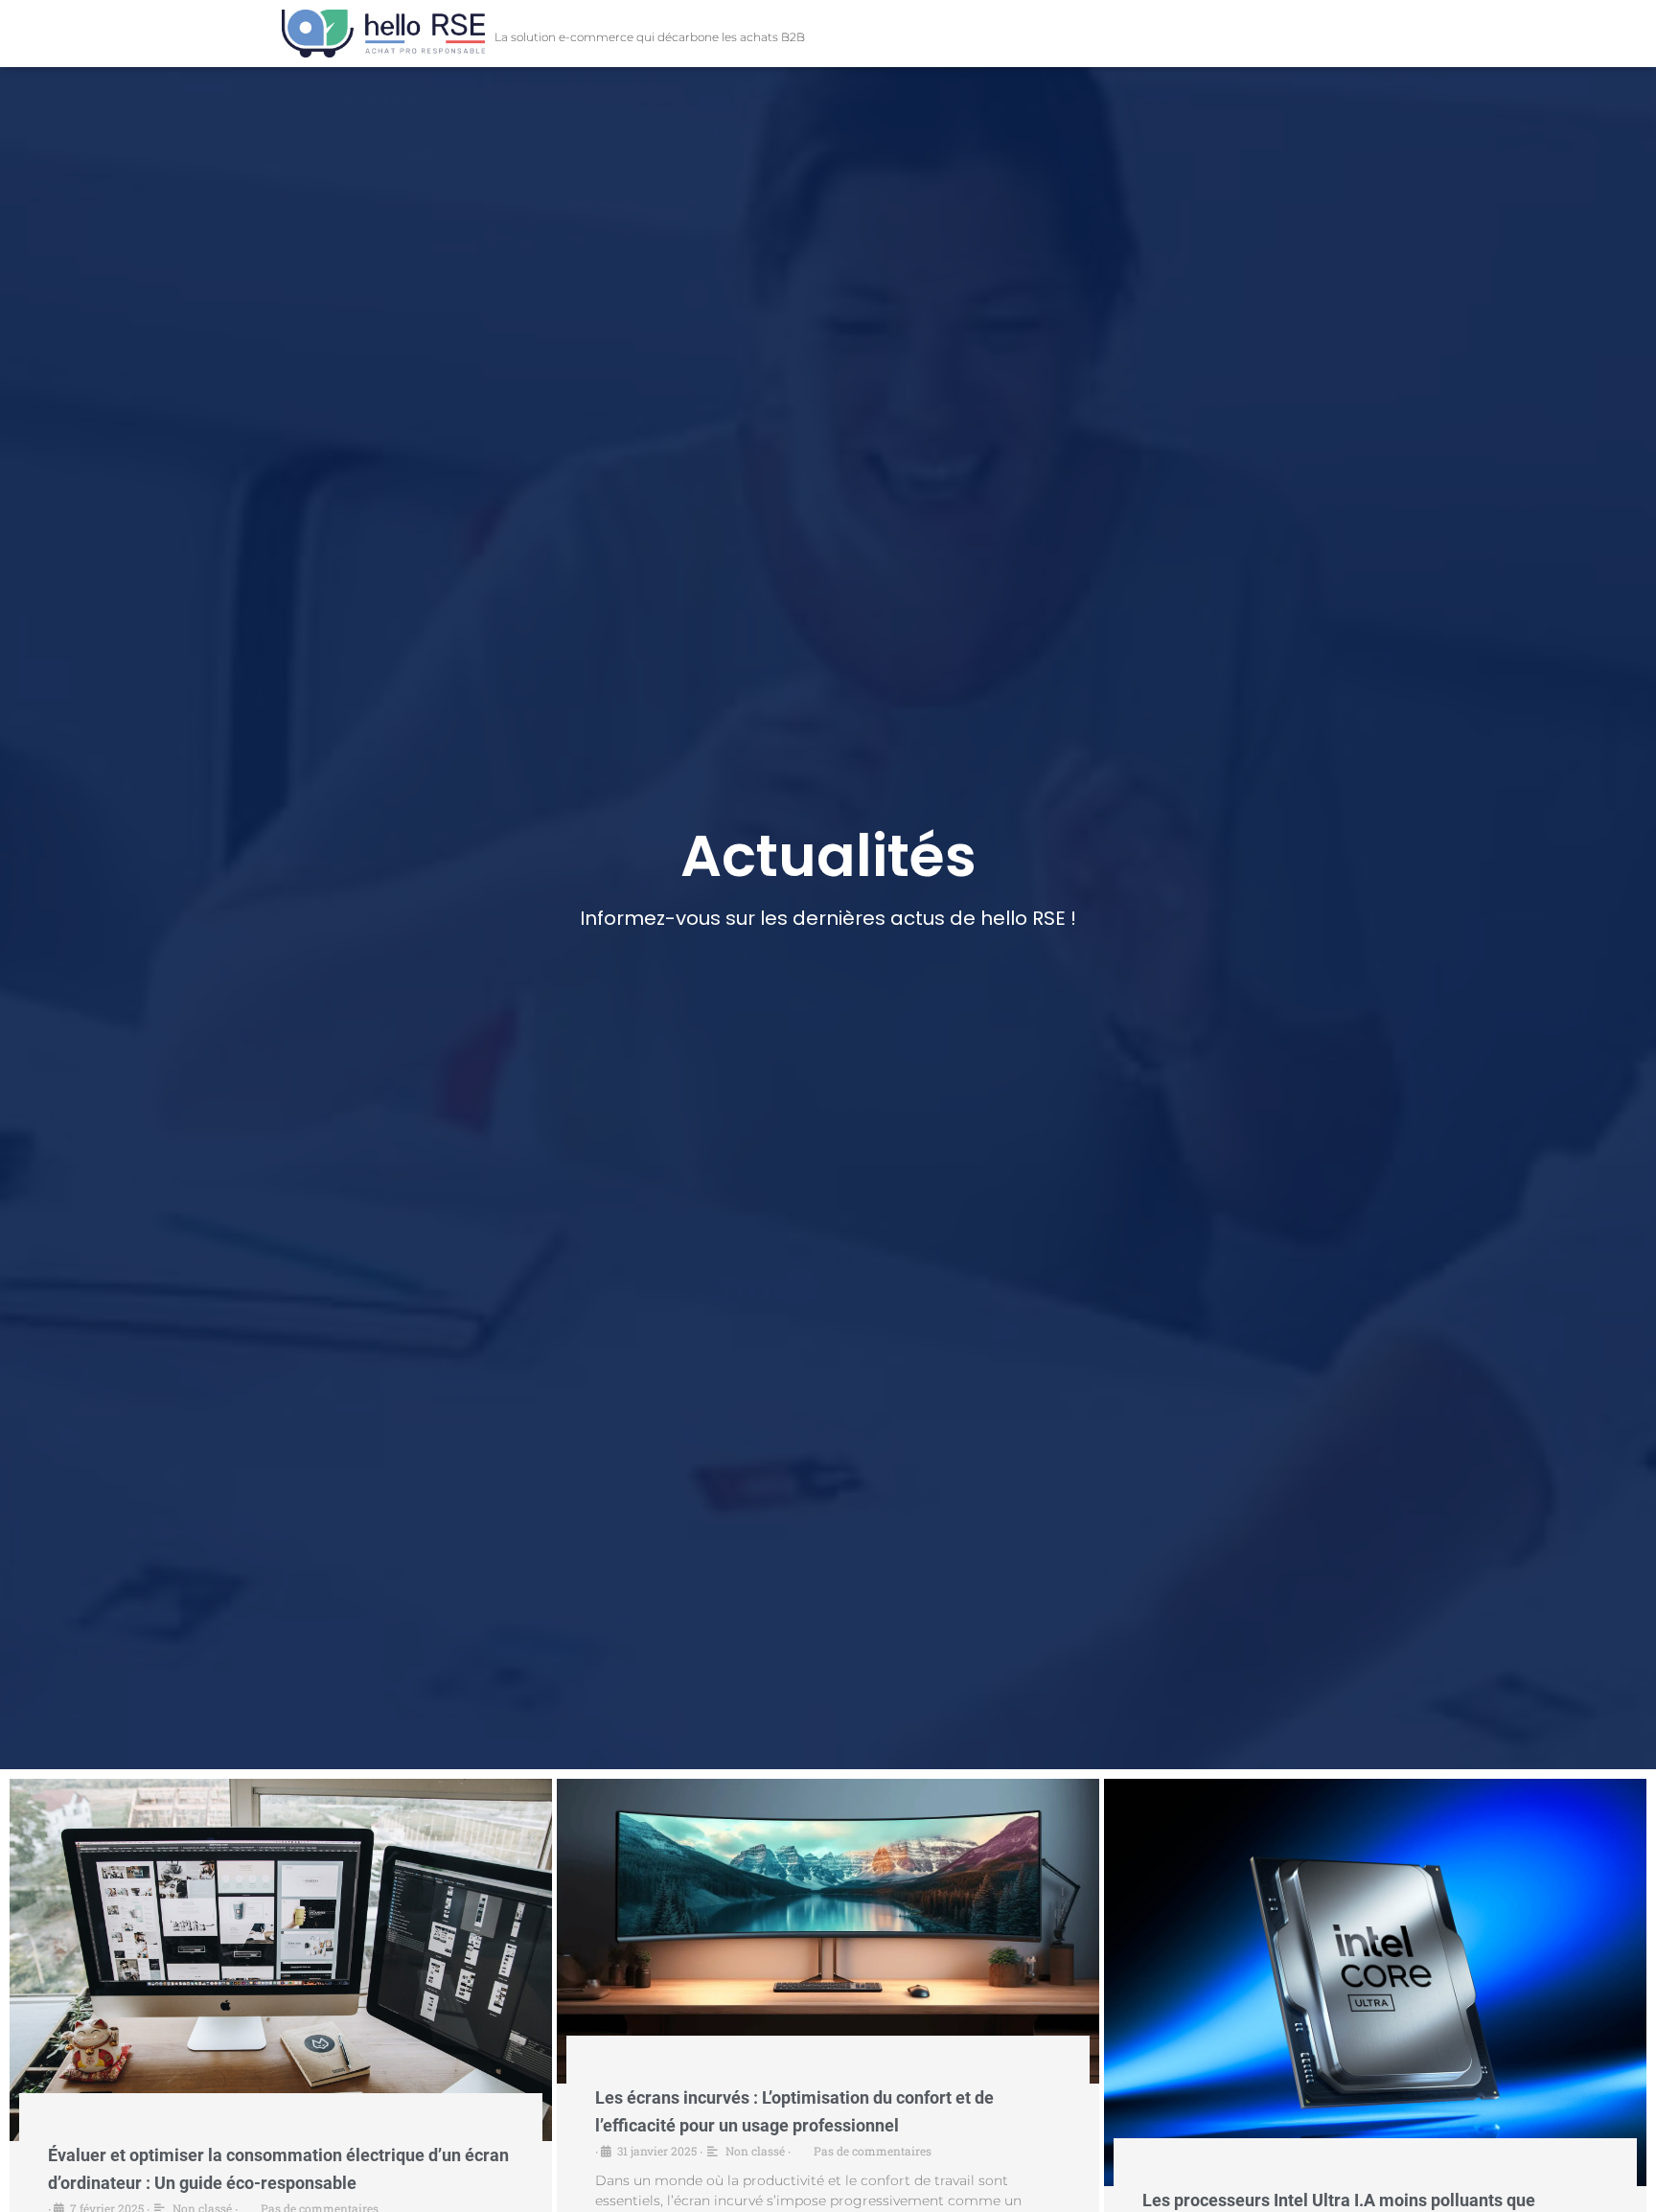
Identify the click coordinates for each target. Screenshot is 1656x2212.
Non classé (755, 2151)
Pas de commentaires (873, 2151)
